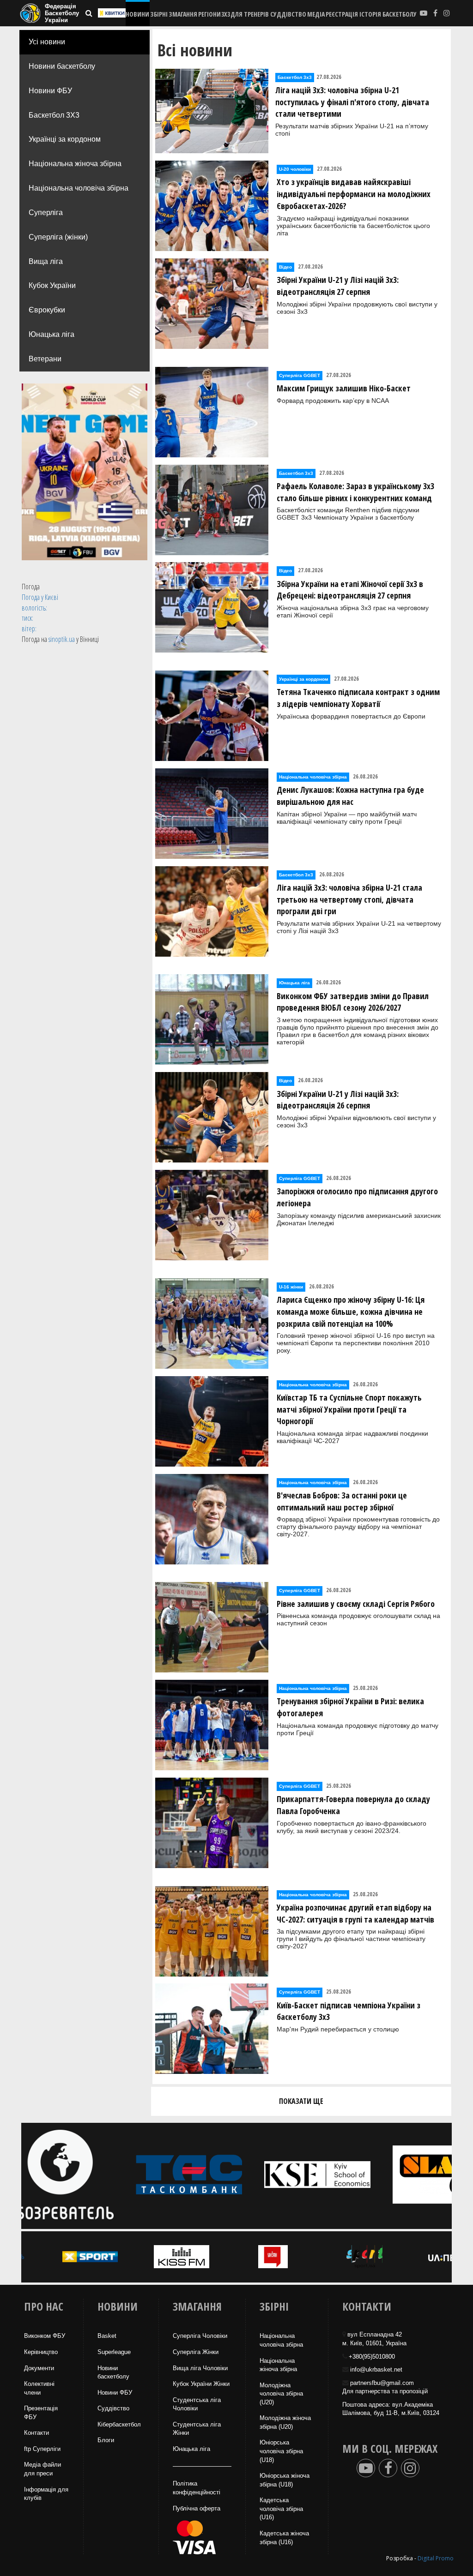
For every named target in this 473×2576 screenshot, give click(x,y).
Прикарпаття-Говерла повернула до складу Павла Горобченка (353, 1805)
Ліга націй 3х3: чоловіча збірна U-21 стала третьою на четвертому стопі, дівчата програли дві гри (349, 899)
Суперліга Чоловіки (200, 2336)
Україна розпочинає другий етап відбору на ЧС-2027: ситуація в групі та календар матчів (355, 1913)
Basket (107, 2336)
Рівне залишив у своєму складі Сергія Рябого (356, 1604)
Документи (39, 2368)
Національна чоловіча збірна (79, 188)
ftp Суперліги (42, 2449)
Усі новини (47, 42)
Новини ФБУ (50, 91)
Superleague (114, 2352)
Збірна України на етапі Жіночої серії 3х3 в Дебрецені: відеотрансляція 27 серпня (350, 590)
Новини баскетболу (62, 66)
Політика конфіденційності (197, 2488)
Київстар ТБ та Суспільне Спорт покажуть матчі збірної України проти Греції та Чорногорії (349, 1409)
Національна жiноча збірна (278, 2365)
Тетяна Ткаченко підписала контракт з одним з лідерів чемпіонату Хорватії (358, 698)
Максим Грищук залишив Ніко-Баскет (344, 388)
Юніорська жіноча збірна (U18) (285, 2480)
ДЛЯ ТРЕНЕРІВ (250, 14)
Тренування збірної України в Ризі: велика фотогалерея (350, 1707)
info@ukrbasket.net (376, 2369)
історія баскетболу (388, 14)
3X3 (226, 14)
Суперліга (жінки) (58, 237)
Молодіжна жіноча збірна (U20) (285, 2422)
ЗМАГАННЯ (183, 14)
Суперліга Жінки (196, 2352)
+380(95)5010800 (372, 2357)
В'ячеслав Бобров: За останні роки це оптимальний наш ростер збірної (342, 1501)
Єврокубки (47, 310)
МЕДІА (316, 14)
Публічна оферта (197, 2508)
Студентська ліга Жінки (197, 2429)
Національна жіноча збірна (75, 164)
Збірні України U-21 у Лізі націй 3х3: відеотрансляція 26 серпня (338, 1100)
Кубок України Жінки (201, 2384)
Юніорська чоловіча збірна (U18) (281, 2451)
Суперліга (46, 213)
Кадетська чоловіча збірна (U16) (281, 2509)
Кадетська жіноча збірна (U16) (284, 2538)
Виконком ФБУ (45, 2336)
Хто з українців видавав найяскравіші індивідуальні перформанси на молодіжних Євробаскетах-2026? (354, 194)
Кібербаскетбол (119, 2424)
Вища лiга (46, 261)
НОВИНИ (137, 14)
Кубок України (52, 285)
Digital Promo (436, 2558)
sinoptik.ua (62, 639)
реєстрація (342, 14)
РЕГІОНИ (209, 14)
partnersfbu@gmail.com (382, 2383)
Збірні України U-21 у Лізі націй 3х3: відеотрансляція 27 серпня (338, 286)
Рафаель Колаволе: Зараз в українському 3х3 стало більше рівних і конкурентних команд (355, 492)
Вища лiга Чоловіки (200, 2368)
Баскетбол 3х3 (295, 77)
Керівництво (41, 2352)
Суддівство (113, 2408)
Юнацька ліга (52, 334)
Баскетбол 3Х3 (54, 115)
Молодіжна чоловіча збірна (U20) (281, 2394)
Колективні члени (39, 2388)
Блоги (106, 2440)
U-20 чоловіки (295, 169)
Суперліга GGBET (300, 375)
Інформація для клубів (46, 2494)
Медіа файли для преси (42, 2469)
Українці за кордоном (65, 139)
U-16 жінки (291, 1287)
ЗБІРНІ (159, 14)
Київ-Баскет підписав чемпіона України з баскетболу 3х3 (349, 2011)
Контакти (36, 2433)
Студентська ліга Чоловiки (197, 2404)
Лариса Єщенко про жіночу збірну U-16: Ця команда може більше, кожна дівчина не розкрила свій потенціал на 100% (351, 1311)
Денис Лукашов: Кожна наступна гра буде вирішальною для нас (350, 796)
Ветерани (45, 359)
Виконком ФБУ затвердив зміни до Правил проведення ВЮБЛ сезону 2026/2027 (353, 1002)
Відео (285, 267)
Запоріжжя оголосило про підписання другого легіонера (357, 1197)
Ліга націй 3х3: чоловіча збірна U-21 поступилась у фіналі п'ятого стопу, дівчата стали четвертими (352, 102)
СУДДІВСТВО (288, 14)
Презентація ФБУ (41, 2413)
